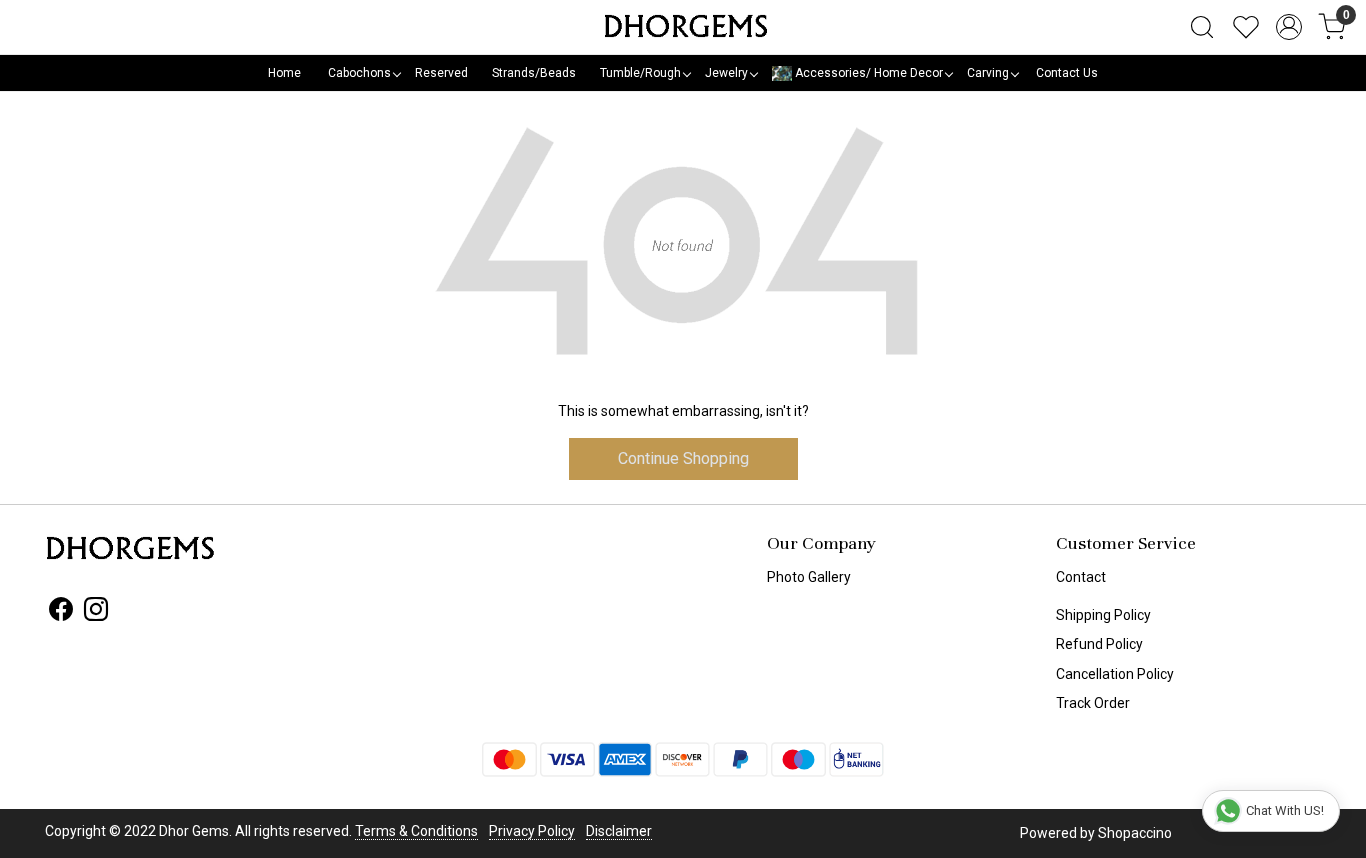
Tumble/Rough (640, 73)
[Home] (683, 27)
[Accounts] (1289, 27)
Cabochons (359, 73)
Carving (988, 73)
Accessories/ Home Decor (867, 73)
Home (284, 73)
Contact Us (1067, 73)
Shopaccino (1135, 833)
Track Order (1093, 703)
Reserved (441, 73)
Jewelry (726, 73)
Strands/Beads (534, 73)
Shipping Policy (1103, 615)
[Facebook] (61, 613)
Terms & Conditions (416, 831)
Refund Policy (1099, 644)
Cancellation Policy (1115, 674)
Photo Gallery (809, 577)
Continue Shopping (683, 458)
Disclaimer (619, 831)
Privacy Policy (532, 831)
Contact (1081, 577)
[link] (1202, 27)
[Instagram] (96, 613)
